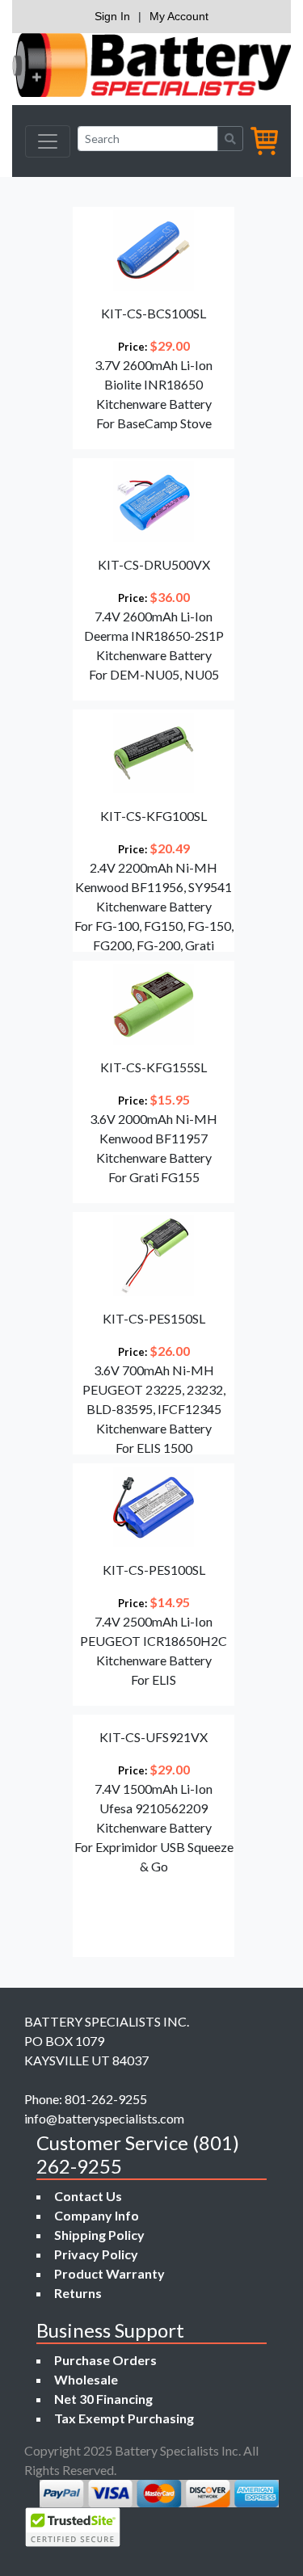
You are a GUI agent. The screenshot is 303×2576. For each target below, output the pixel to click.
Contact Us (88, 2196)
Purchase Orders (105, 2360)
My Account (179, 16)
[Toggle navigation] (48, 141)
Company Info (97, 2215)
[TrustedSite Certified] (73, 2527)
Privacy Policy (96, 2254)
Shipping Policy (99, 2235)
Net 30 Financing (103, 2399)
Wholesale (86, 2379)
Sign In (112, 16)
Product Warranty (109, 2273)
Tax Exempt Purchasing (124, 2418)
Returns (78, 2293)
